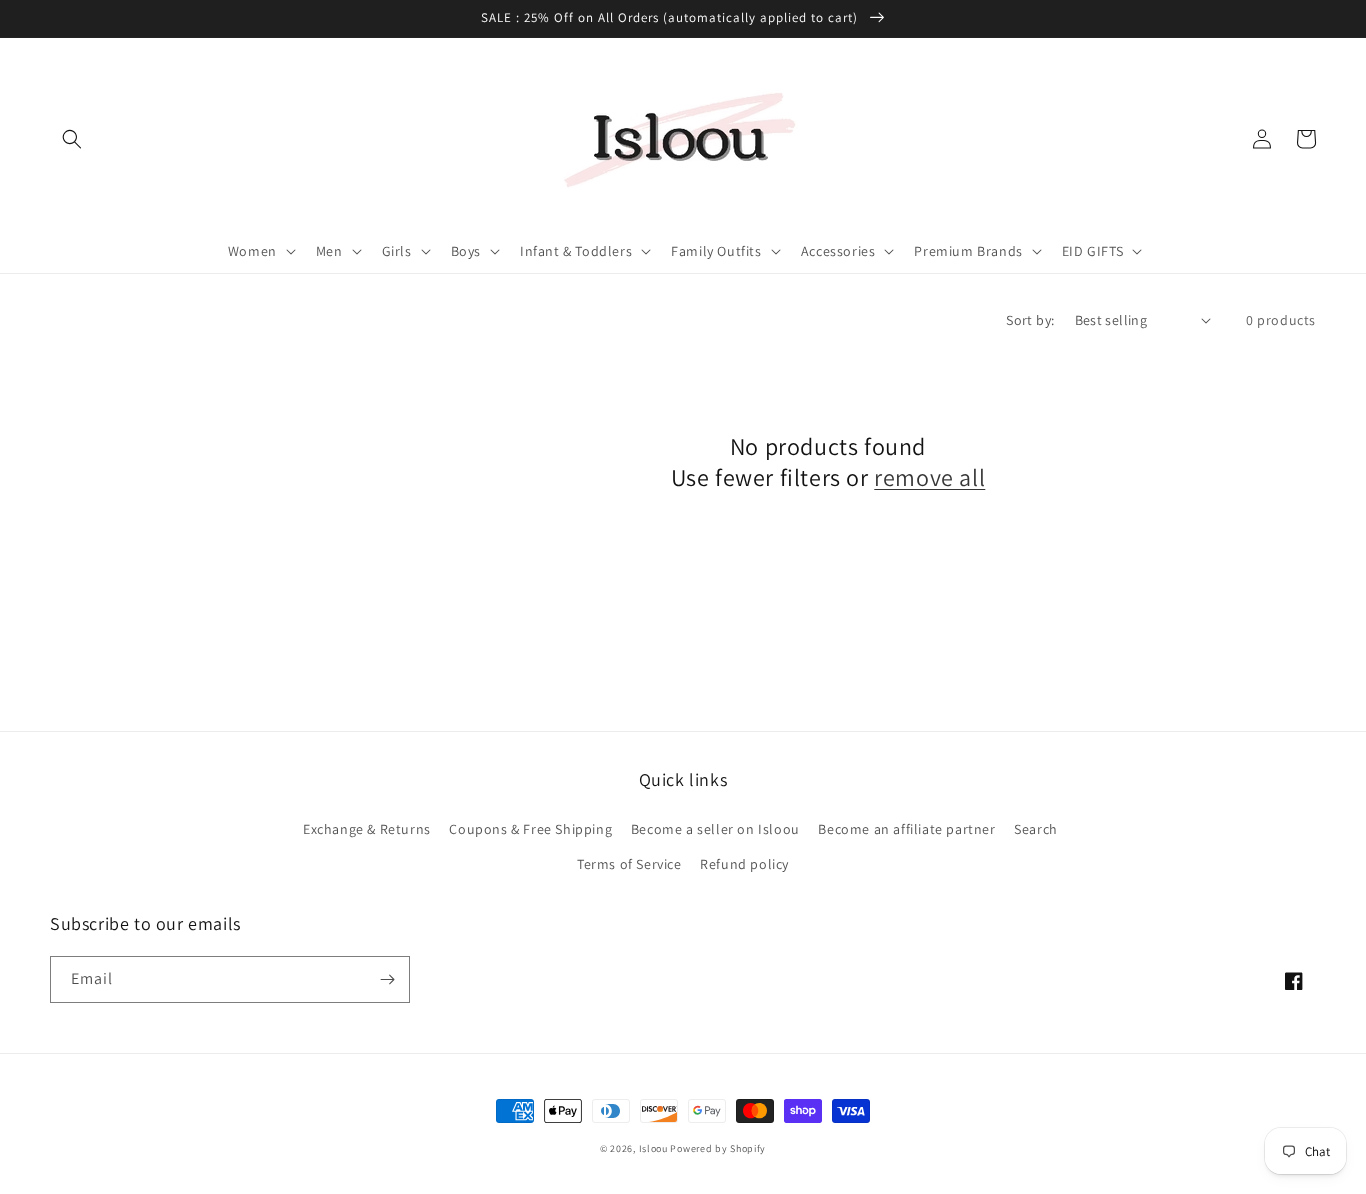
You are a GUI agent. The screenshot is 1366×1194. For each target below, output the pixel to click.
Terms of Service (629, 864)
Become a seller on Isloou (715, 829)
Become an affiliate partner (906, 829)
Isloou (653, 1148)
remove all (929, 477)
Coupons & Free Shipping (530, 829)
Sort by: (1030, 320)
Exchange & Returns (367, 829)
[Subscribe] (387, 979)
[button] (72, 139)
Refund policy (744, 864)
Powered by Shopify (718, 1148)
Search (1036, 829)
